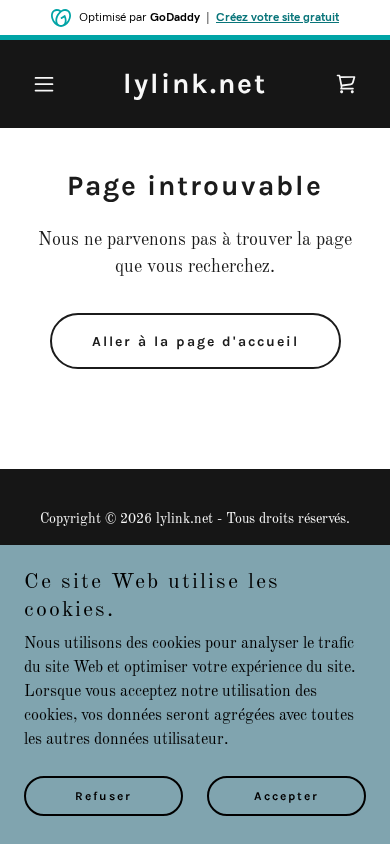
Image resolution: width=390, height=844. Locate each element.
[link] (195, 89)
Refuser (103, 796)
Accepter (286, 796)
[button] (49, 84)
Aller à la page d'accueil (195, 341)
